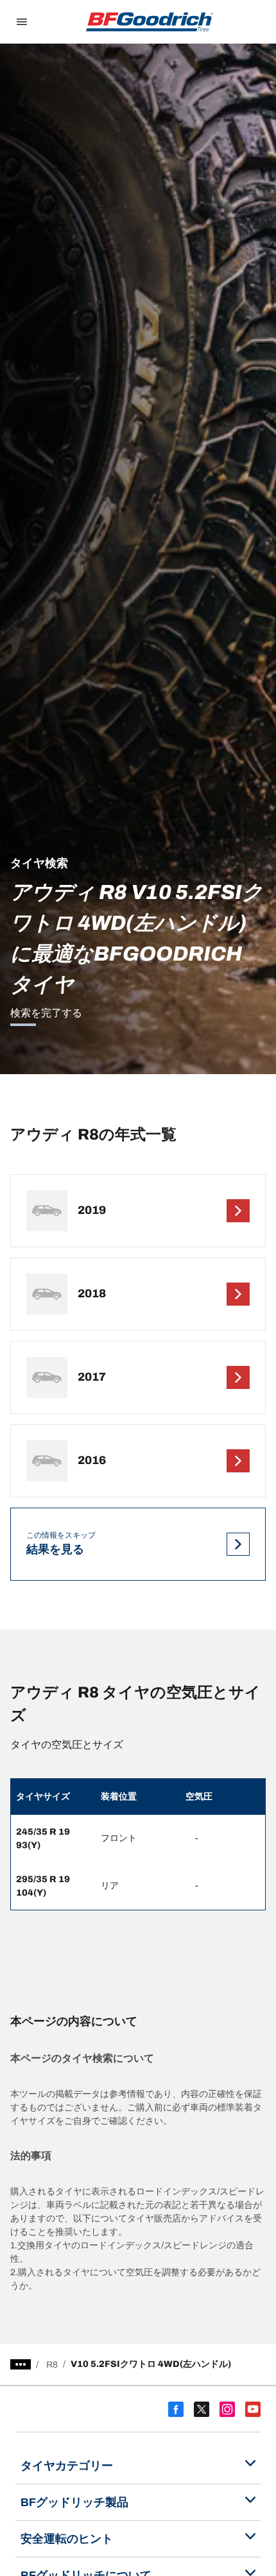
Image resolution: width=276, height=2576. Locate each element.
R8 (52, 2365)
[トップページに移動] (150, 22)
